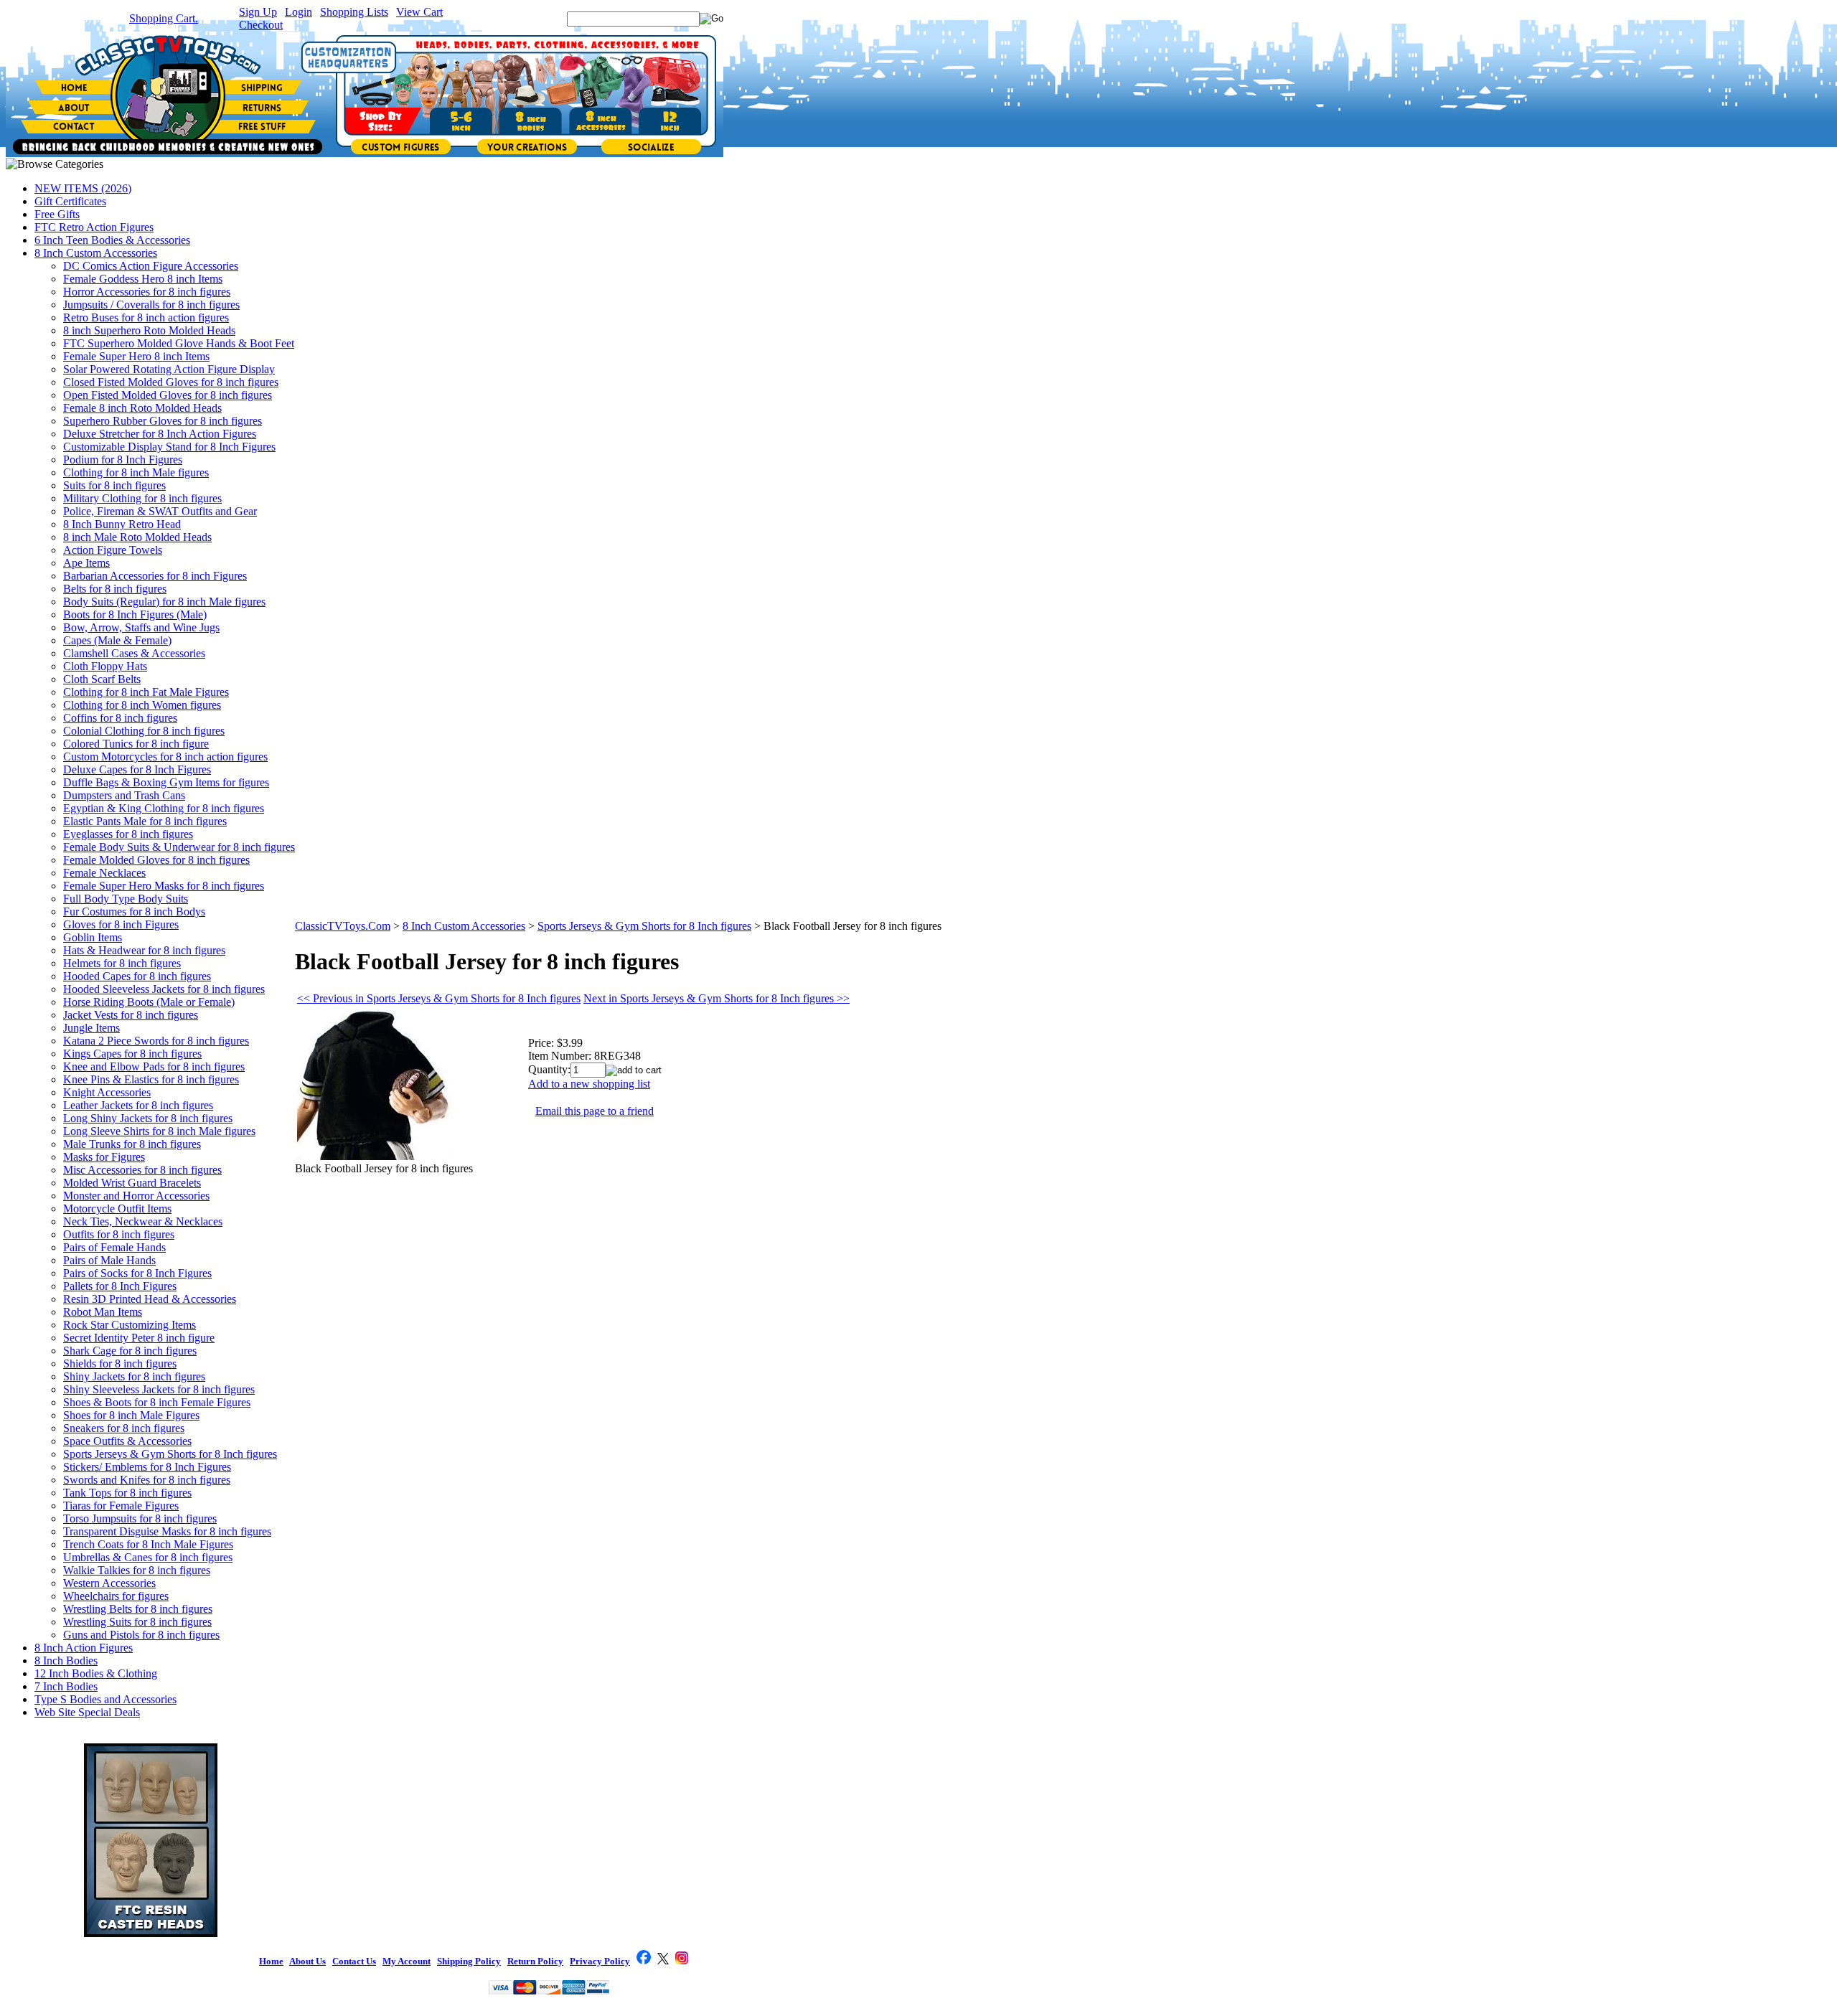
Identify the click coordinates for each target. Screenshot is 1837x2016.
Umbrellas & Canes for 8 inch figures (148, 1557)
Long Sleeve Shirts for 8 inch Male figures (159, 1131)
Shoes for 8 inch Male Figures (131, 1415)
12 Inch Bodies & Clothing (96, 1673)
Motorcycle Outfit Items (117, 1209)
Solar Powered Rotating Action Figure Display (169, 369)
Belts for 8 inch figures (115, 589)
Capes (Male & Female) (117, 640)
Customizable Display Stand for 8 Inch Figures (169, 447)
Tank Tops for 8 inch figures (127, 1493)
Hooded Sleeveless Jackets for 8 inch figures (164, 989)
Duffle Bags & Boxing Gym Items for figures (166, 782)
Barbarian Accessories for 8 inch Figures (155, 576)
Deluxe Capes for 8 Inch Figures (137, 769)
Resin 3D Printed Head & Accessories (150, 1299)
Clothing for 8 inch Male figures (136, 472)
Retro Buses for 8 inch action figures (146, 317)
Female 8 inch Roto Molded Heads (142, 408)
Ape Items (86, 563)
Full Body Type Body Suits (126, 899)
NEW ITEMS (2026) (83, 188)
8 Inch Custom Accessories (96, 253)
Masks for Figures (104, 1157)
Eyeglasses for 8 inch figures (128, 834)
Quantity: (549, 1069)
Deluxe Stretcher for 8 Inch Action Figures (160, 434)
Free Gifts (57, 214)
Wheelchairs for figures (116, 1596)
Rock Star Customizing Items (130, 1325)
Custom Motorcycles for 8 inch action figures (165, 757)
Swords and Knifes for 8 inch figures (147, 1480)
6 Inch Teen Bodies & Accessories (112, 240)
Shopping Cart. (164, 18)
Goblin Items (93, 937)
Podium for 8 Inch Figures (123, 460)
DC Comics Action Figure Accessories (151, 266)
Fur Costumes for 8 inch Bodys (134, 912)
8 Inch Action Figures (84, 1648)
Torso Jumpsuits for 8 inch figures (140, 1518)
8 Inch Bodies (66, 1661)
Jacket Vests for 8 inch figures (131, 1015)
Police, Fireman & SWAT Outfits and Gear (160, 511)
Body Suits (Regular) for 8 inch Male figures (164, 602)
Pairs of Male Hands (109, 1260)
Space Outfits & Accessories (127, 1441)
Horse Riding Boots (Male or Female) (149, 1002)
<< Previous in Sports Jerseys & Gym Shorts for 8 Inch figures (439, 998)
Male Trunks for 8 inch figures (132, 1144)
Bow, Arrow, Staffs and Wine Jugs (141, 627)
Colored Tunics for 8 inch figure (136, 744)
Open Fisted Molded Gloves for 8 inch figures (168, 395)
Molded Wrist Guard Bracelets (132, 1183)
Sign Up (258, 12)
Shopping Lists (354, 12)
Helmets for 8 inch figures (122, 963)
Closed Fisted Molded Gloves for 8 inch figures (171, 382)
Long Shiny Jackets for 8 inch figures (148, 1118)
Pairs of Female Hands (114, 1247)
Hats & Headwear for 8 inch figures (144, 950)
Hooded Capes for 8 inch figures (137, 976)
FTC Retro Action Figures (94, 227)
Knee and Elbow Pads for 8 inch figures (154, 1066)
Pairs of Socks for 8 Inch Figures (137, 1273)
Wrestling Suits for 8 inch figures (137, 1622)
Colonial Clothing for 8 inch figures (144, 731)
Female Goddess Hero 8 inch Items (143, 279)
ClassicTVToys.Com (343, 926)
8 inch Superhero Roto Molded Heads (149, 330)
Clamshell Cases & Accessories (134, 653)
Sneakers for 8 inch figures (124, 1428)
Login (299, 12)
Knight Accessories (107, 1092)
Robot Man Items (103, 1312)
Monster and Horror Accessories (136, 1196)
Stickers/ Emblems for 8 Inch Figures (147, 1467)
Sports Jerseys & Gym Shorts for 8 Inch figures (170, 1454)
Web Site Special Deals (87, 1712)
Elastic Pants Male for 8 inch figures (145, 821)
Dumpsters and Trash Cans (124, 795)
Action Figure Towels (113, 550)
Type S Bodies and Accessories (105, 1699)
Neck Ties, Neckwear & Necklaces (143, 1221)
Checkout (261, 25)
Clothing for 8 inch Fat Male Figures (146, 692)
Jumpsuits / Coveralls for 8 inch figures (151, 305)
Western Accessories (109, 1583)
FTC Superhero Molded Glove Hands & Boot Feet (179, 343)
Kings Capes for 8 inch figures (132, 1054)
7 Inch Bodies (66, 1686)
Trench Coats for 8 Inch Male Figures (148, 1544)
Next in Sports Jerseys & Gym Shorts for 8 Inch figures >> (717, 998)
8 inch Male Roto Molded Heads (137, 537)
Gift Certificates (70, 201)
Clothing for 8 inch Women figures (142, 705)
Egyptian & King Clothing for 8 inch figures (164, 808)
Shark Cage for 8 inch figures (130, 1351)
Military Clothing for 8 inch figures (142, 498)
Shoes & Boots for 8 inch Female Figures (157, 1402)
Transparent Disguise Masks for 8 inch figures (167, 1531)
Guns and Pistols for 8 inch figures (141, 1635)
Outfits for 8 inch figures (119, 1234)
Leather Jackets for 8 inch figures (138, 1105)
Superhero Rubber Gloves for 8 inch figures (163, 421)
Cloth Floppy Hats (105, 666)
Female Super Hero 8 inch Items (136, 356)
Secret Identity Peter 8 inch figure (139, 1338)
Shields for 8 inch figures (120, 1363)
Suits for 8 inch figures (114, 485)
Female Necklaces (104, 873)
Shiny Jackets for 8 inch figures (134, 1376)
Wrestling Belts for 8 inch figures (138, 1609)
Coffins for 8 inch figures (120, 718)
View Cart (419, 12)
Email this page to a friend (595, 1111)
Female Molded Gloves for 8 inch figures (156, 860)
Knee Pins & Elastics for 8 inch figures (151, 1079)
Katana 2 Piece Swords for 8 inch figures (156, 1041)
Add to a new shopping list (589, 1084)
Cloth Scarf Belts (102, 679)
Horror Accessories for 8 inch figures (147, 292)
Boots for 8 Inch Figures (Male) (135, 614)
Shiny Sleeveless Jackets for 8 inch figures (159, 1389)
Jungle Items (91, 1028)
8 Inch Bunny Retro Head (122, 524)
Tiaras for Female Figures (121, 1506)
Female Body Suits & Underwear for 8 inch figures (179, 847)
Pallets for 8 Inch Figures (120, 1286)
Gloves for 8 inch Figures (121, 924)
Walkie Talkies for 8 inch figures (137, 1570)
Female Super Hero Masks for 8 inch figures (164, 886)
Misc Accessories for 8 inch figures (142, 1170)
